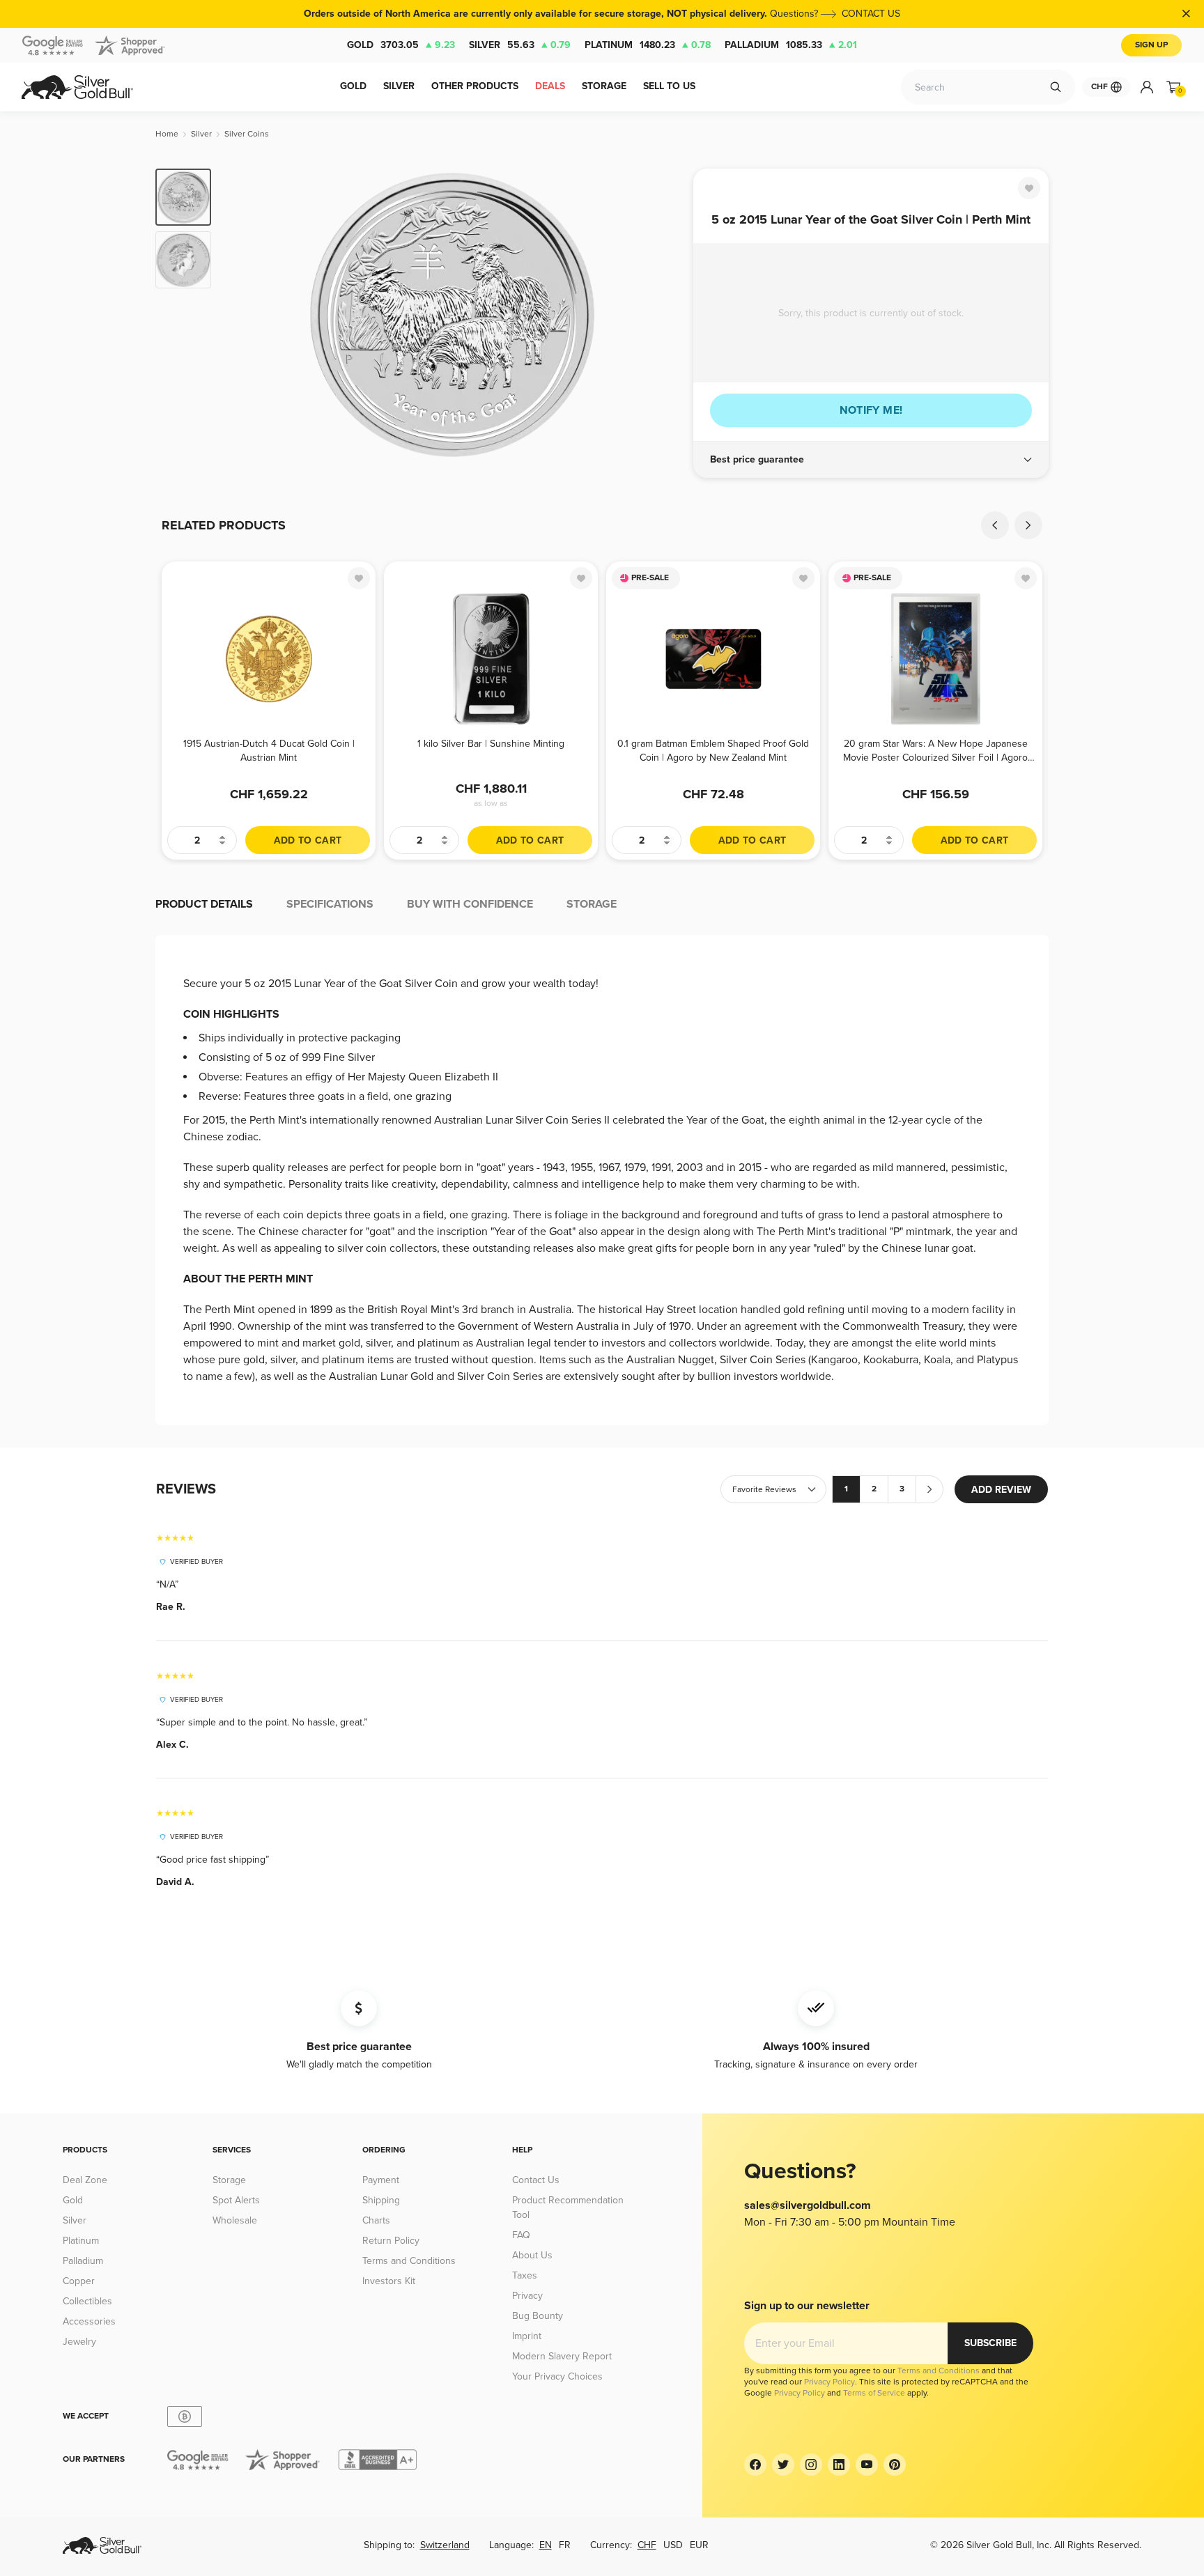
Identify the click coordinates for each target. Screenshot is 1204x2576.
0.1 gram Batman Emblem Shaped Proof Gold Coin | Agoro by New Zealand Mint (713, 751)
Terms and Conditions (409, 2261)
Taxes (525, 2275)
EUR (699, 2545)
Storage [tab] (592, 904)
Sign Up (1151, 45)
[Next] (661, 315)
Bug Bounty (538, 2316)
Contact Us (536, 2180)
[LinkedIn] (839, 2465)
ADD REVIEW (1001, 1490)
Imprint (527, 2336)
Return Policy (391, 2241)
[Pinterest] (895, 2465)
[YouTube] (867, 2465)
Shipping (381, 2200)
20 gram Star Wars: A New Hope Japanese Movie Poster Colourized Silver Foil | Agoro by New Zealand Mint (935, 751)
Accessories (89, 2321)
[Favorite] (1029, 188)
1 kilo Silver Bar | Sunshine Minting (491, 744)
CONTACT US (871, 14)
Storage (229, 2180)
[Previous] (243, 315)
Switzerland (445, 2545)
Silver (520, 45)
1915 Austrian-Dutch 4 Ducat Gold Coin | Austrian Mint (269, 751)
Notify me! (871, 410)
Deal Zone (85, 2180)
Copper (79, 2281)
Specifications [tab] (330, 904)
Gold (401, 45)
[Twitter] (783, 2465)
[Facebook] (755, 2465)
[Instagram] (811, 2465)
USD (673, 2545)
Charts (376, 2220)
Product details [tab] (204, 904)
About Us (532, 2255)
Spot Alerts (236, 2200)
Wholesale (235, 2220)
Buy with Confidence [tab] (470, 904)
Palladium (791, 45)
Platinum (648, 45)
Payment (381, 2180)
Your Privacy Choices (557, 2376)
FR (565, 2545)
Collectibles (87, 2301)
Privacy (527, 2296)
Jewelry (79, 2342)
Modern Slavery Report (562, 2356)
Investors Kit (389, 2281)
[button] (871, 460)
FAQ (521, 2235)
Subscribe (990, 2343)
